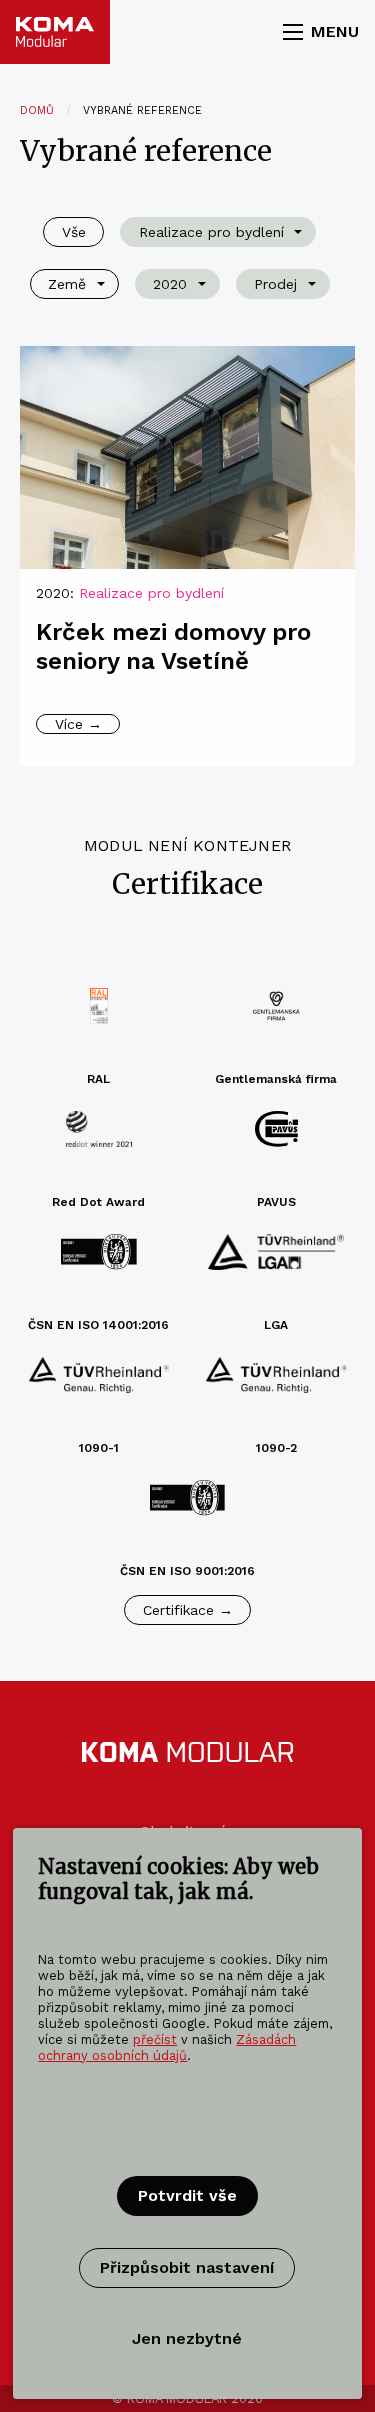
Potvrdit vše (187, 2195)
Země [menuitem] (67, 284)
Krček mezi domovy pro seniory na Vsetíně (173, 646)
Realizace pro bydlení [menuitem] (211, 232)
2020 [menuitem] (170, 284)
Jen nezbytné (187, 2338)
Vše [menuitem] (74, 232)
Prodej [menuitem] (275, 284)
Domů (37, 110)
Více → (78, 724)
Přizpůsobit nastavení (187, 2267)
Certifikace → (188, 1610)
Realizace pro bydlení (151, 593)
